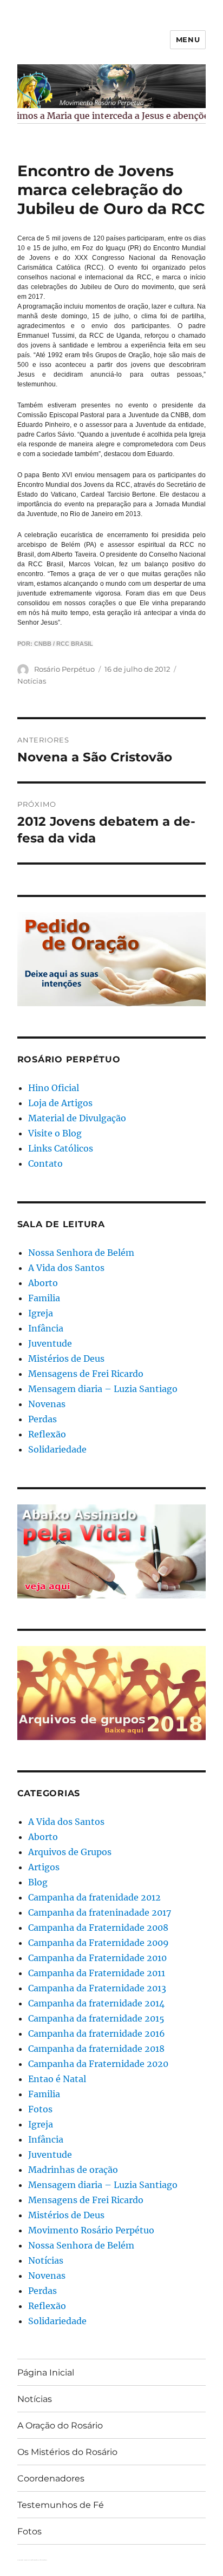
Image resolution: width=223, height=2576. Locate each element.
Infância (46, 1328)
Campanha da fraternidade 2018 (96, 2049)
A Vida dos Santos (66, 1268)
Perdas (42, 1419)
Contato (45, 1163)
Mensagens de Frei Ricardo (86, 1374)
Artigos (44, 1867)
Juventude (50, 1343)
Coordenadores (51, 2478)
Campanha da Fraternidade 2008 (98, 1928)
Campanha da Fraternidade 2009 (99, 1943)
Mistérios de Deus (66, 1359)
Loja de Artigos (60, 1103)
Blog (38, 1882)
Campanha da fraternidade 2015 (96, 2018)
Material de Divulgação (77, 1118)
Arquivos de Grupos (70, 1852)
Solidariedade (57, 1449)
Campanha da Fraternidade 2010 (97, 1958)
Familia (44, 1298)
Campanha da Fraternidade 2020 (98, 2064)
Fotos (40, 2109)
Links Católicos (61, 1148)
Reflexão (47, 1434)
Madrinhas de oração (73, 2170)
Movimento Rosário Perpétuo (91, 2230)
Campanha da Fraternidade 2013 (97, 1988)
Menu (188, 39)
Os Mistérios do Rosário (67, 2452)
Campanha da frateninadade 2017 (100, 1912)
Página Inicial (46, 2373)
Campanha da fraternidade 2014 (96, 2003)
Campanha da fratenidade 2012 (94, 1897)
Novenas (47, 1404)
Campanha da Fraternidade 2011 (97, 1973)
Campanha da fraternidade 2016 (97, 2033)
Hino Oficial (54, 1088)
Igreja (41, 1313)
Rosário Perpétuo (64, 669)
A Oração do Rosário (60, 2426)
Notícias (32, 681)
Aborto (43, 1283)
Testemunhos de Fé (61, 2505)
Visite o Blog (55, 1133)
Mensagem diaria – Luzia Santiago (103, 1389)
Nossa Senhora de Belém (81, 1253)
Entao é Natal (57, 2079)
